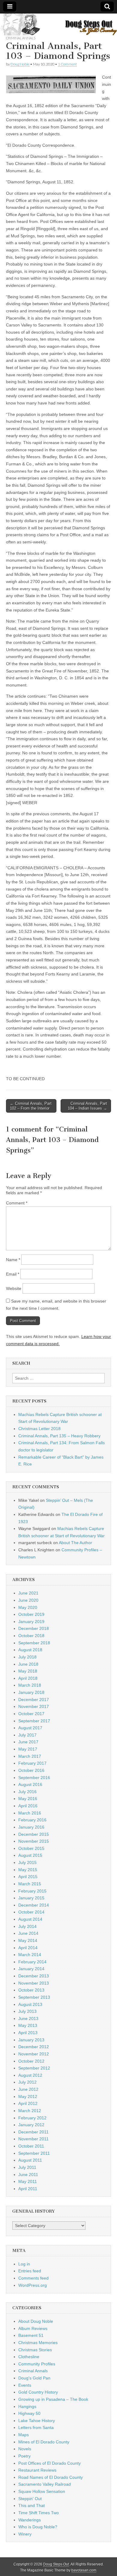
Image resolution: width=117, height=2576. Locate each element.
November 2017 (34, 1706)
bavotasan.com (84, 2570)
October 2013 (31, 1990)
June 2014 (28, 1933)
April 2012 (28, 2103)
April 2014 (28, 1948)
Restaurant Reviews (37, 2470)
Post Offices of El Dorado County (49, 2463)
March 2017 (30, 1756)
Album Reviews (33, 2328)
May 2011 (28, 2181)
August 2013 (30, 2004)
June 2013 (28, 2018)
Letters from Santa (36, 2427)
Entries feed (30, 2271)
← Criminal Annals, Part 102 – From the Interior (31, 1106)
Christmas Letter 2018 (39, 1429)
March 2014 (30, 1955)
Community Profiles (37, 2364)
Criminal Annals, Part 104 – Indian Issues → (87, 1106)
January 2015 (31, 1898)
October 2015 (31, 1848)
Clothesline (29, 2357)
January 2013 (31, 2040)
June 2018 (28, 1664)
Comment (17, 1203)
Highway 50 (29, 2413)
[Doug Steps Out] (58, 24)
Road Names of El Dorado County (51, 2477)
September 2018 (34, 1643)
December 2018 (34, 1628)
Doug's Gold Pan (34, 2378)
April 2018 (28, 1678)
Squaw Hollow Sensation (42, 2491)
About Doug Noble (36, 2321)
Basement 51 (31, 2335)
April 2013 (28, 2033)
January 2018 (31, 1692)
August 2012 (30, 2075)
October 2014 (31, 1912)
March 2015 (30, 1884)
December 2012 (34, 2047)
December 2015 (34, 1834)
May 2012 (28, 2097)
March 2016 (30, 1813)
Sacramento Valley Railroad (45, 2484)
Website (14, 1288)
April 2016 (28, 1806)
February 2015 (32, 1891)
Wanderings (30, 2520)
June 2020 (28, 1600)
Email (13, 1274)
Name (13, 1260)
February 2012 (32, 2118)
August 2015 (30, 1855)
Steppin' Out (30, 2499)
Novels (25, 2449)
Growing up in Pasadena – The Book (53, 2399)
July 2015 (27, 1862)
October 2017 (31, 1714)
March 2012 (30, 2111)
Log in (24, 2264)
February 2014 (32, 1962)
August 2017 (30, 1728)
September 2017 (34, 1721)
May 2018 (28, 1671)
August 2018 (30, 1650)
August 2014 (30, 1919)
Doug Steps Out (56, 2564)
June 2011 (28, 2175)
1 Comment (67, 64)
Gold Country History (38, 2392)
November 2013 (34, 1983)
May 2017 (28, 1749)
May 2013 (28, 2025)
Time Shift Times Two (39, 2513)
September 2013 (34, 1997)
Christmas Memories (38, 2343)
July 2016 (27, 1792)
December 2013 (34, 1976)
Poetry (24, 2456)
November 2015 (34, 1841)
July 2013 (27, 2011)
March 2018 (30, 1685)
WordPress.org (33, 2285)
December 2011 (33, 2132)
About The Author (75, 1543)
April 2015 (28, 1877)
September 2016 (34, 1778)
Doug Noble (20, 64)
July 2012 (27, 2082)
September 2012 (34, 2068)
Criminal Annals (21, 38)
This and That (31, 2505)
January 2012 (31, 2125)
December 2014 (34, 1905)
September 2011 (34, 2153)
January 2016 (31, 1827)
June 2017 (28, 1742)
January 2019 (31, 1622)
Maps (24, 2435)
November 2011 (33, 2139)
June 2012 (28, 2089)
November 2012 (34, 2054)
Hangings (27, 2406)
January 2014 (31, 1969)
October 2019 (31, 1614)
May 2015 (28, 1870)
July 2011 (27, 2167)
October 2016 (31, 1770)
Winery (25, 2534)
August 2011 (30, 2160)
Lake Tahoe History (37, 2421)
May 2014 (28, 1940)
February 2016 (32, 1820)
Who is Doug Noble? (38, 2527)
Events (25, 2385)
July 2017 (27, 1735)
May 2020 (28, 1607)
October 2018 (31, 1636)
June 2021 (28, 1593)
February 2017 (32, 1763)
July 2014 (27, 1926)
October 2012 (31, 2061)
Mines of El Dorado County (44, 2442)
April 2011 (28, 2189)
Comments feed (33, 2278)
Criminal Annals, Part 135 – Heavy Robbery (59, 1436)
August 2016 (30, 1784)
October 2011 (31, 2146)
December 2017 (34, 1700)
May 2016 (28, 1799)
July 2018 (27, 1657)
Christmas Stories (35, 2350)
